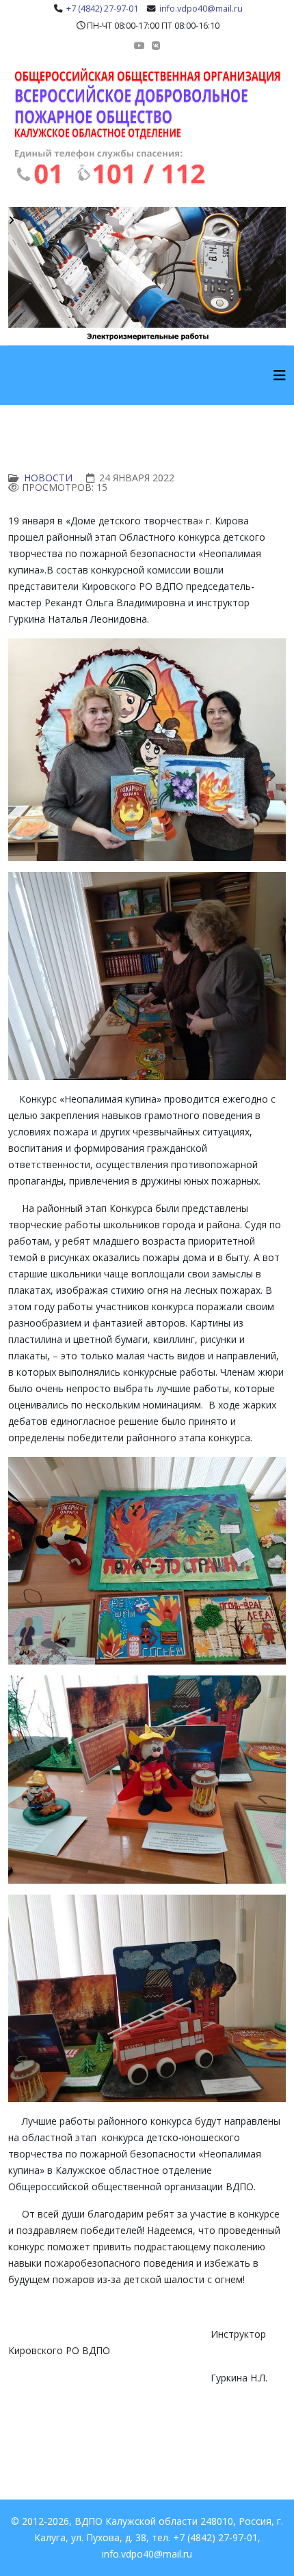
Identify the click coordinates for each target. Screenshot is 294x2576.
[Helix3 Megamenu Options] (280, 375)
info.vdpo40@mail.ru (201, 9)
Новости (48, 478)
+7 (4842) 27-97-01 (102, 9)
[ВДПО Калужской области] (147, 127)
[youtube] (139, 45)
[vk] (156, 45)
